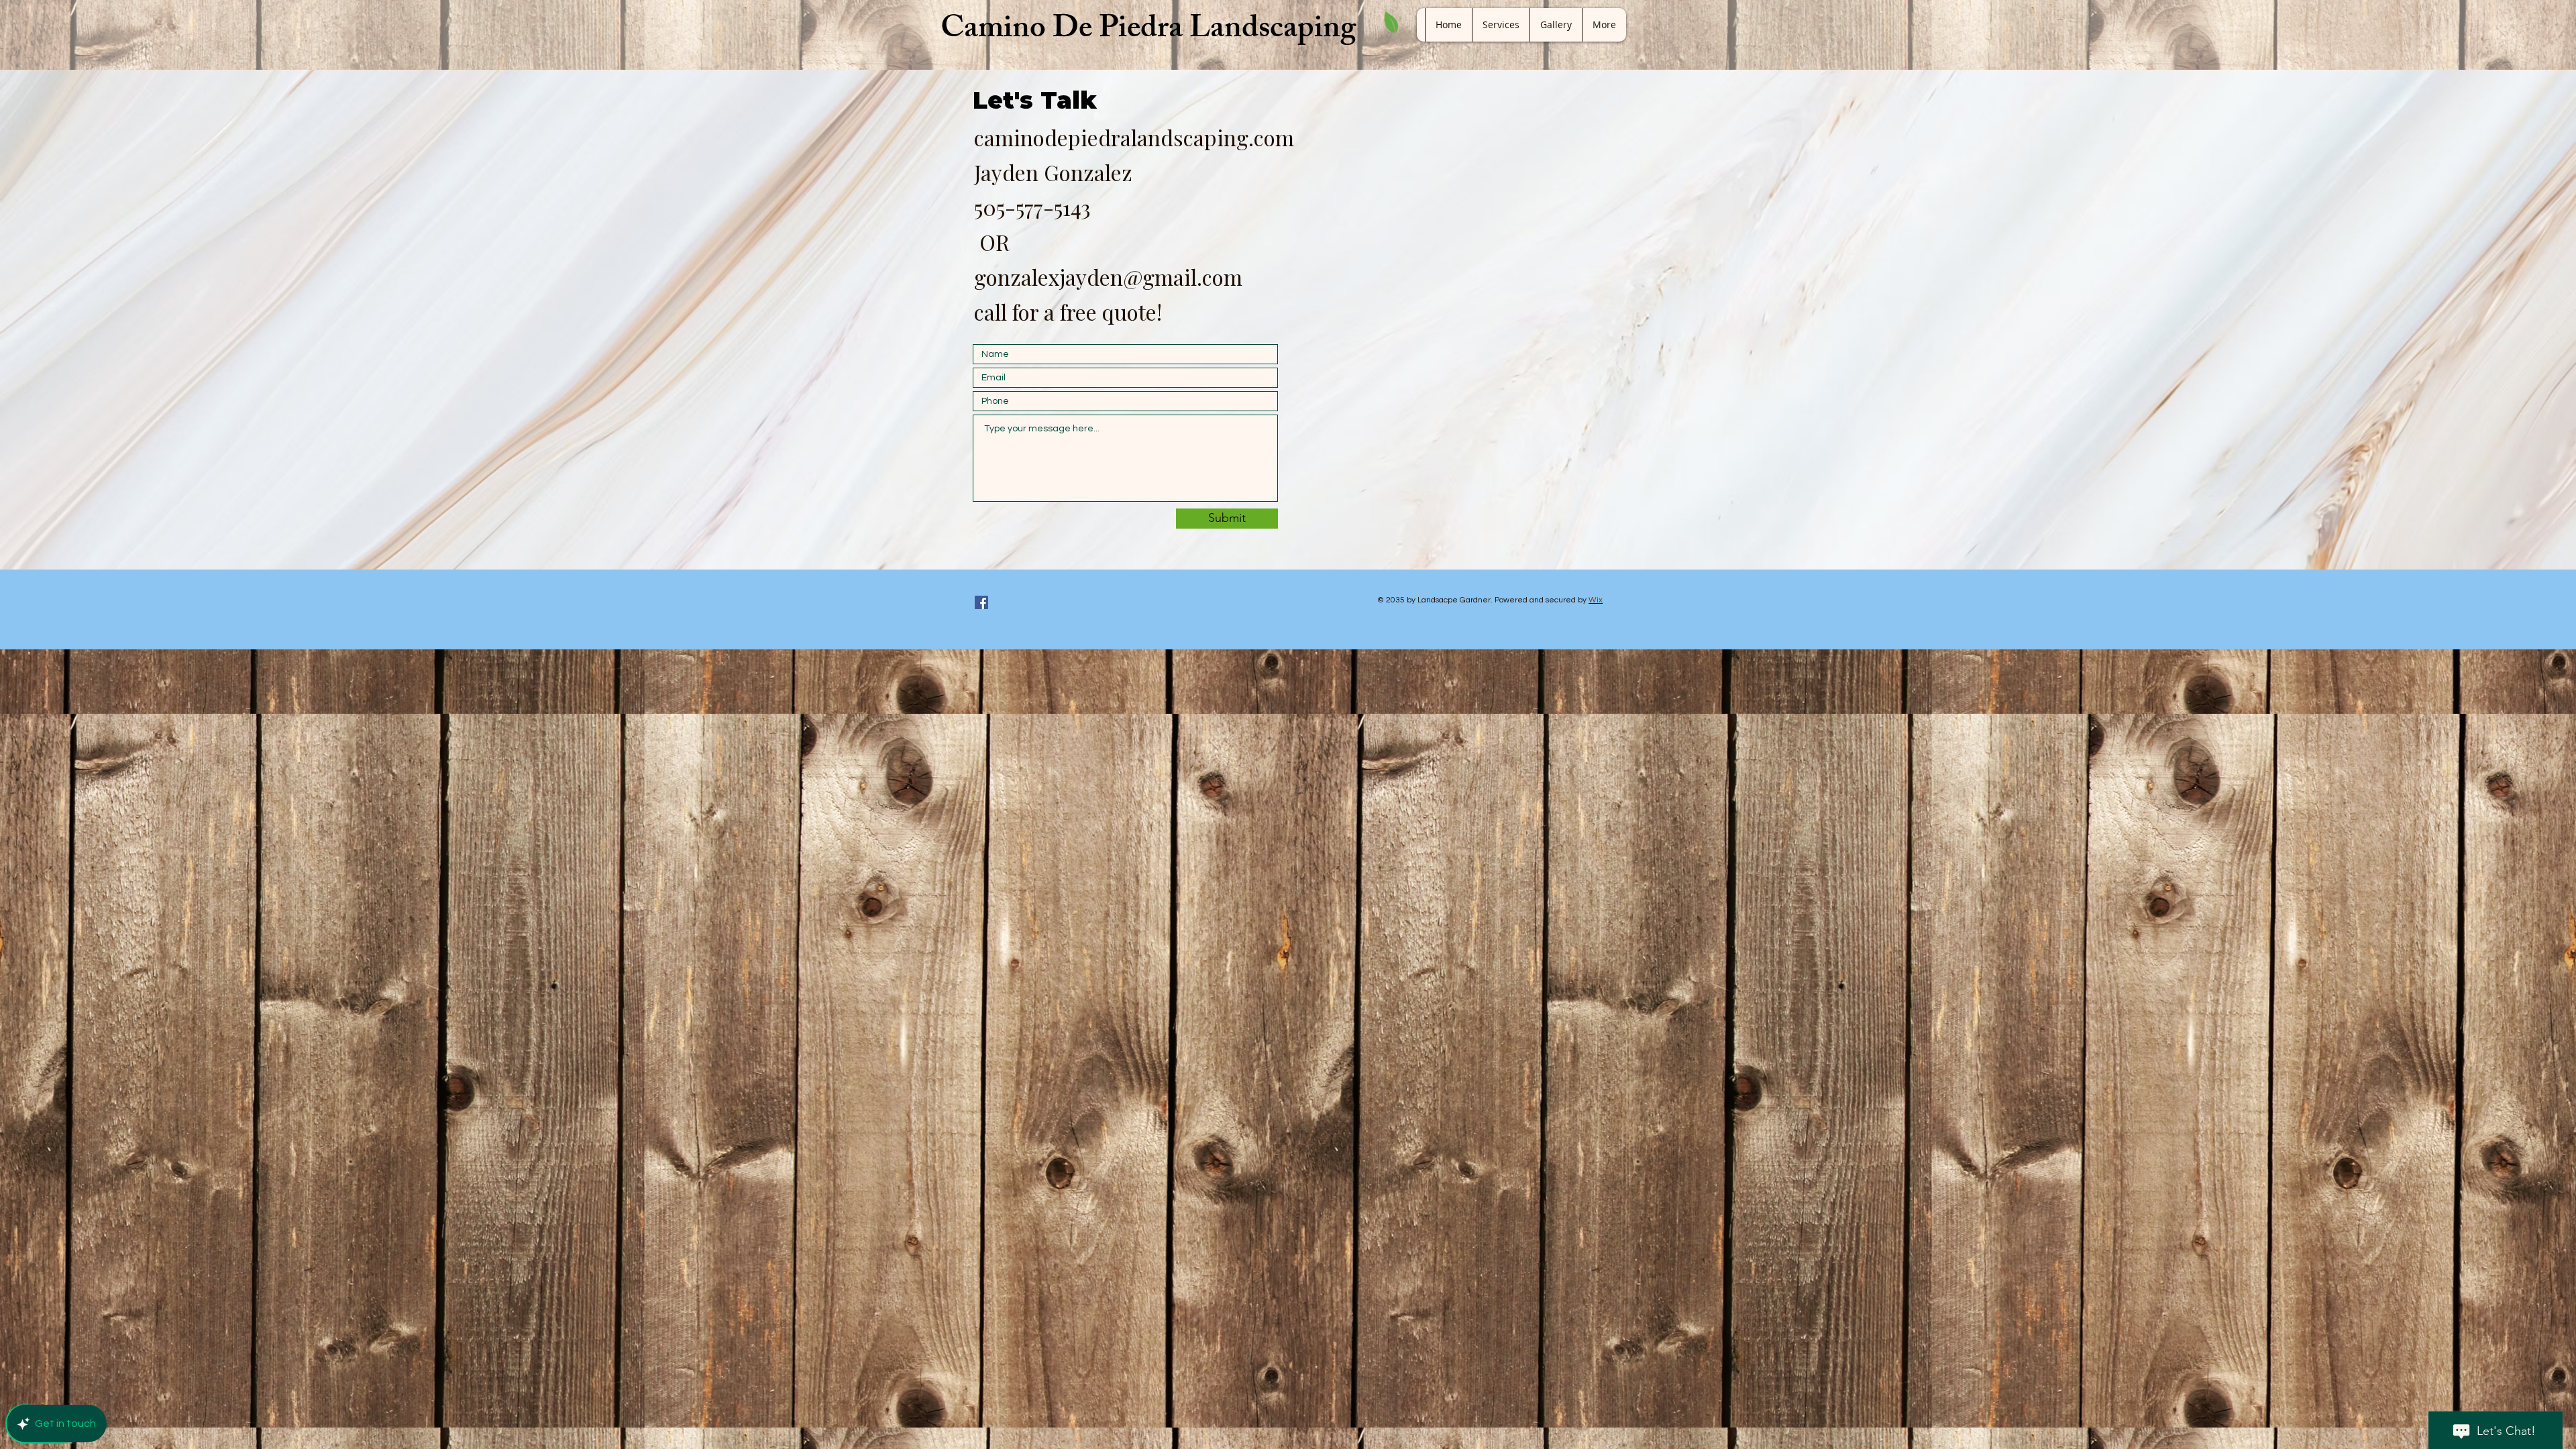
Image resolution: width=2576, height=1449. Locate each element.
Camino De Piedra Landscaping (1148, 31)
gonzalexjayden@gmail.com (1108, 277)
